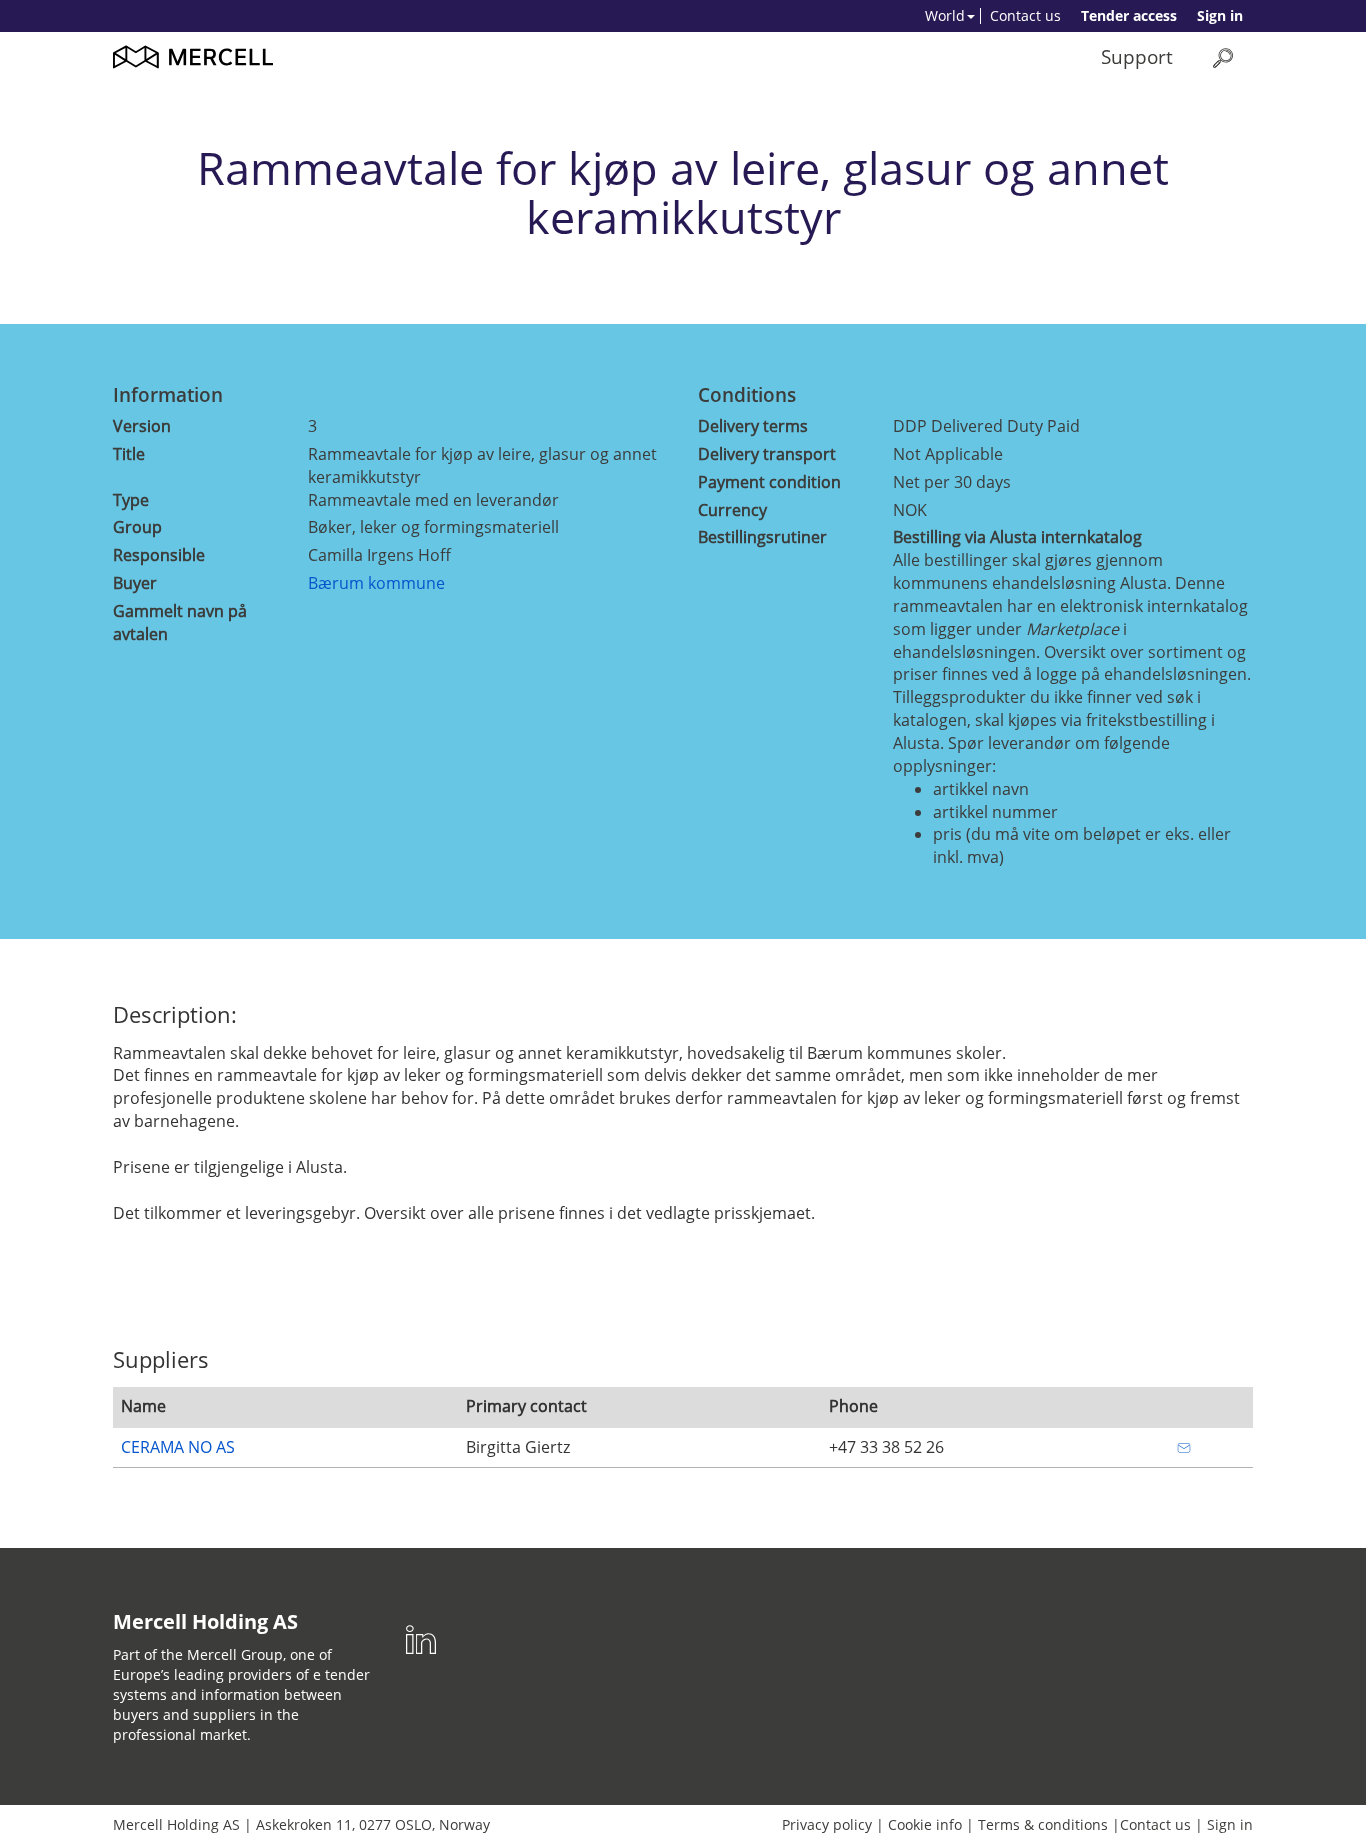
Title (129, 454)
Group (137, 527)
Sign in (1220, 15)
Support (1137, 56)
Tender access (1129, 15)
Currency (732, 510)
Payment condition (769, 482)
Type (131, 500)
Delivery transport (767, 454)
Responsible (159, 555)
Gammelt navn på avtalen (180, 622)
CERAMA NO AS (178, 1447)
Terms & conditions (1043, 1824)
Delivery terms (753, 426)
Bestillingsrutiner (762, 537)
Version (142, 426)
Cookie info (925, 1824)
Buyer (135, 583)
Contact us (1025, 15)
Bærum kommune (376, 583)
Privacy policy (827, 1824)
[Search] (1223, 57)
